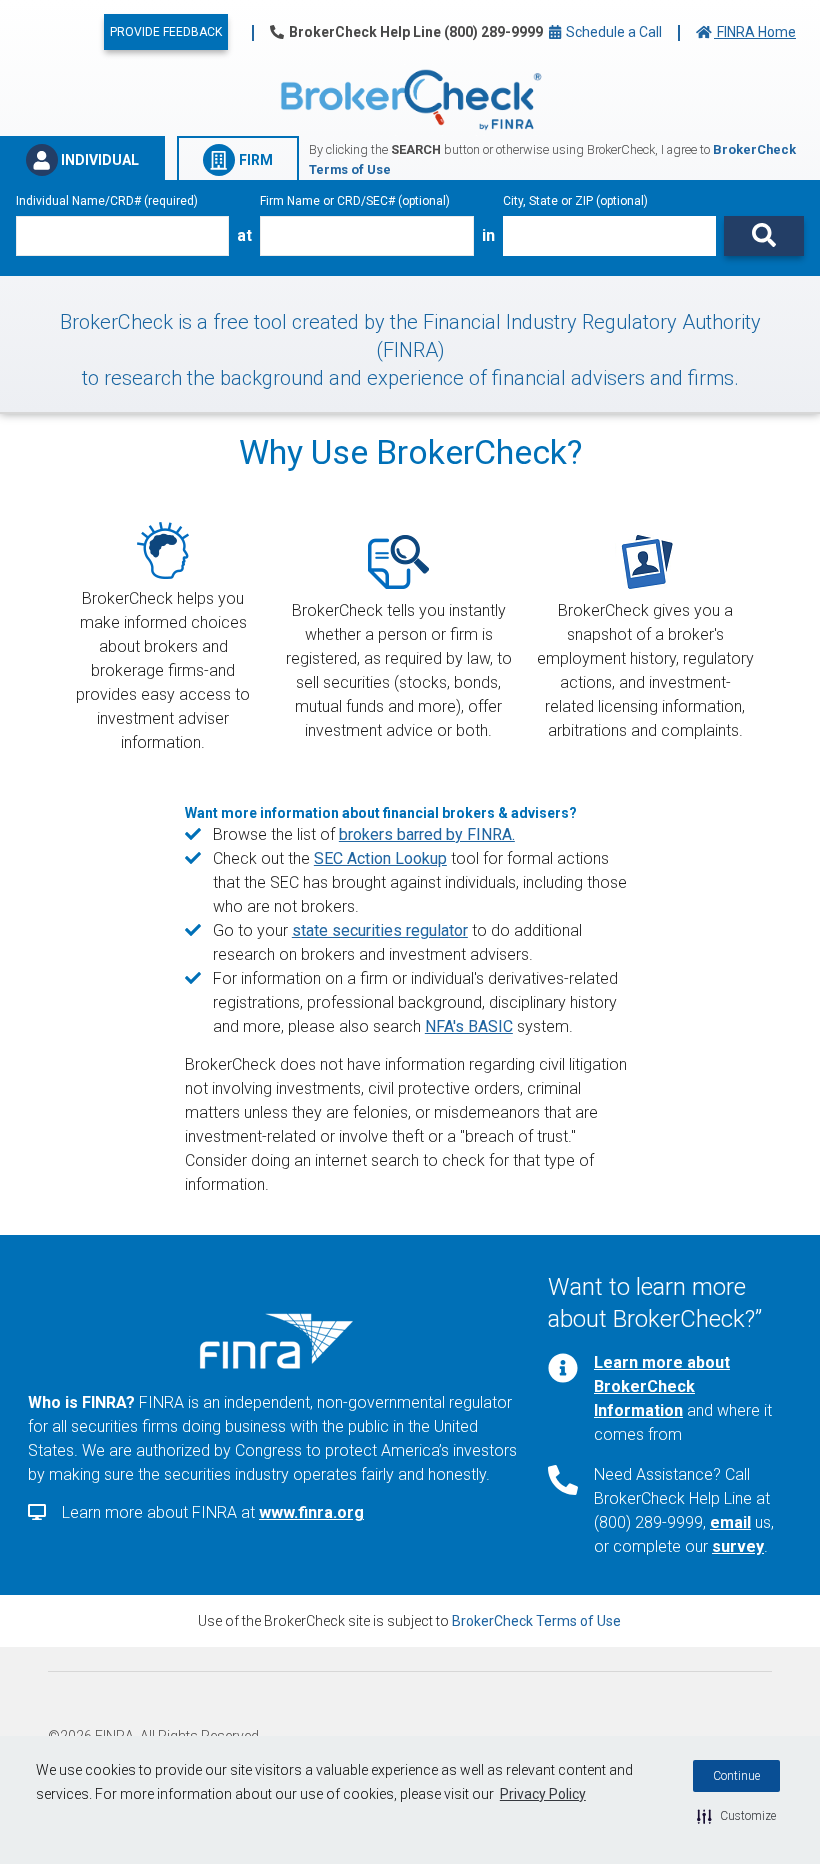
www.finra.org (311, 1512)
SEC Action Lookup (380, 858)
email (730, 1522)
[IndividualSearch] (764, 236)
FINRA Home (755, 32)
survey (738, 1546)
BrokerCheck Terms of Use (536, 1621)
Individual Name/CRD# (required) (107, 201)
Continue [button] (736, 1776)
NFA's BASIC (469, 1026)
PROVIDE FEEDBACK (166, 32)
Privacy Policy (543, 1794)
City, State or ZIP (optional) (575, 201)
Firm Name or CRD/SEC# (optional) (355, 201)
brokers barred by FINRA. (427, 834)
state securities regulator (380, 930)
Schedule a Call (612, 32)
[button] (736, 1816)
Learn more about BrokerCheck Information (662, 1386)
